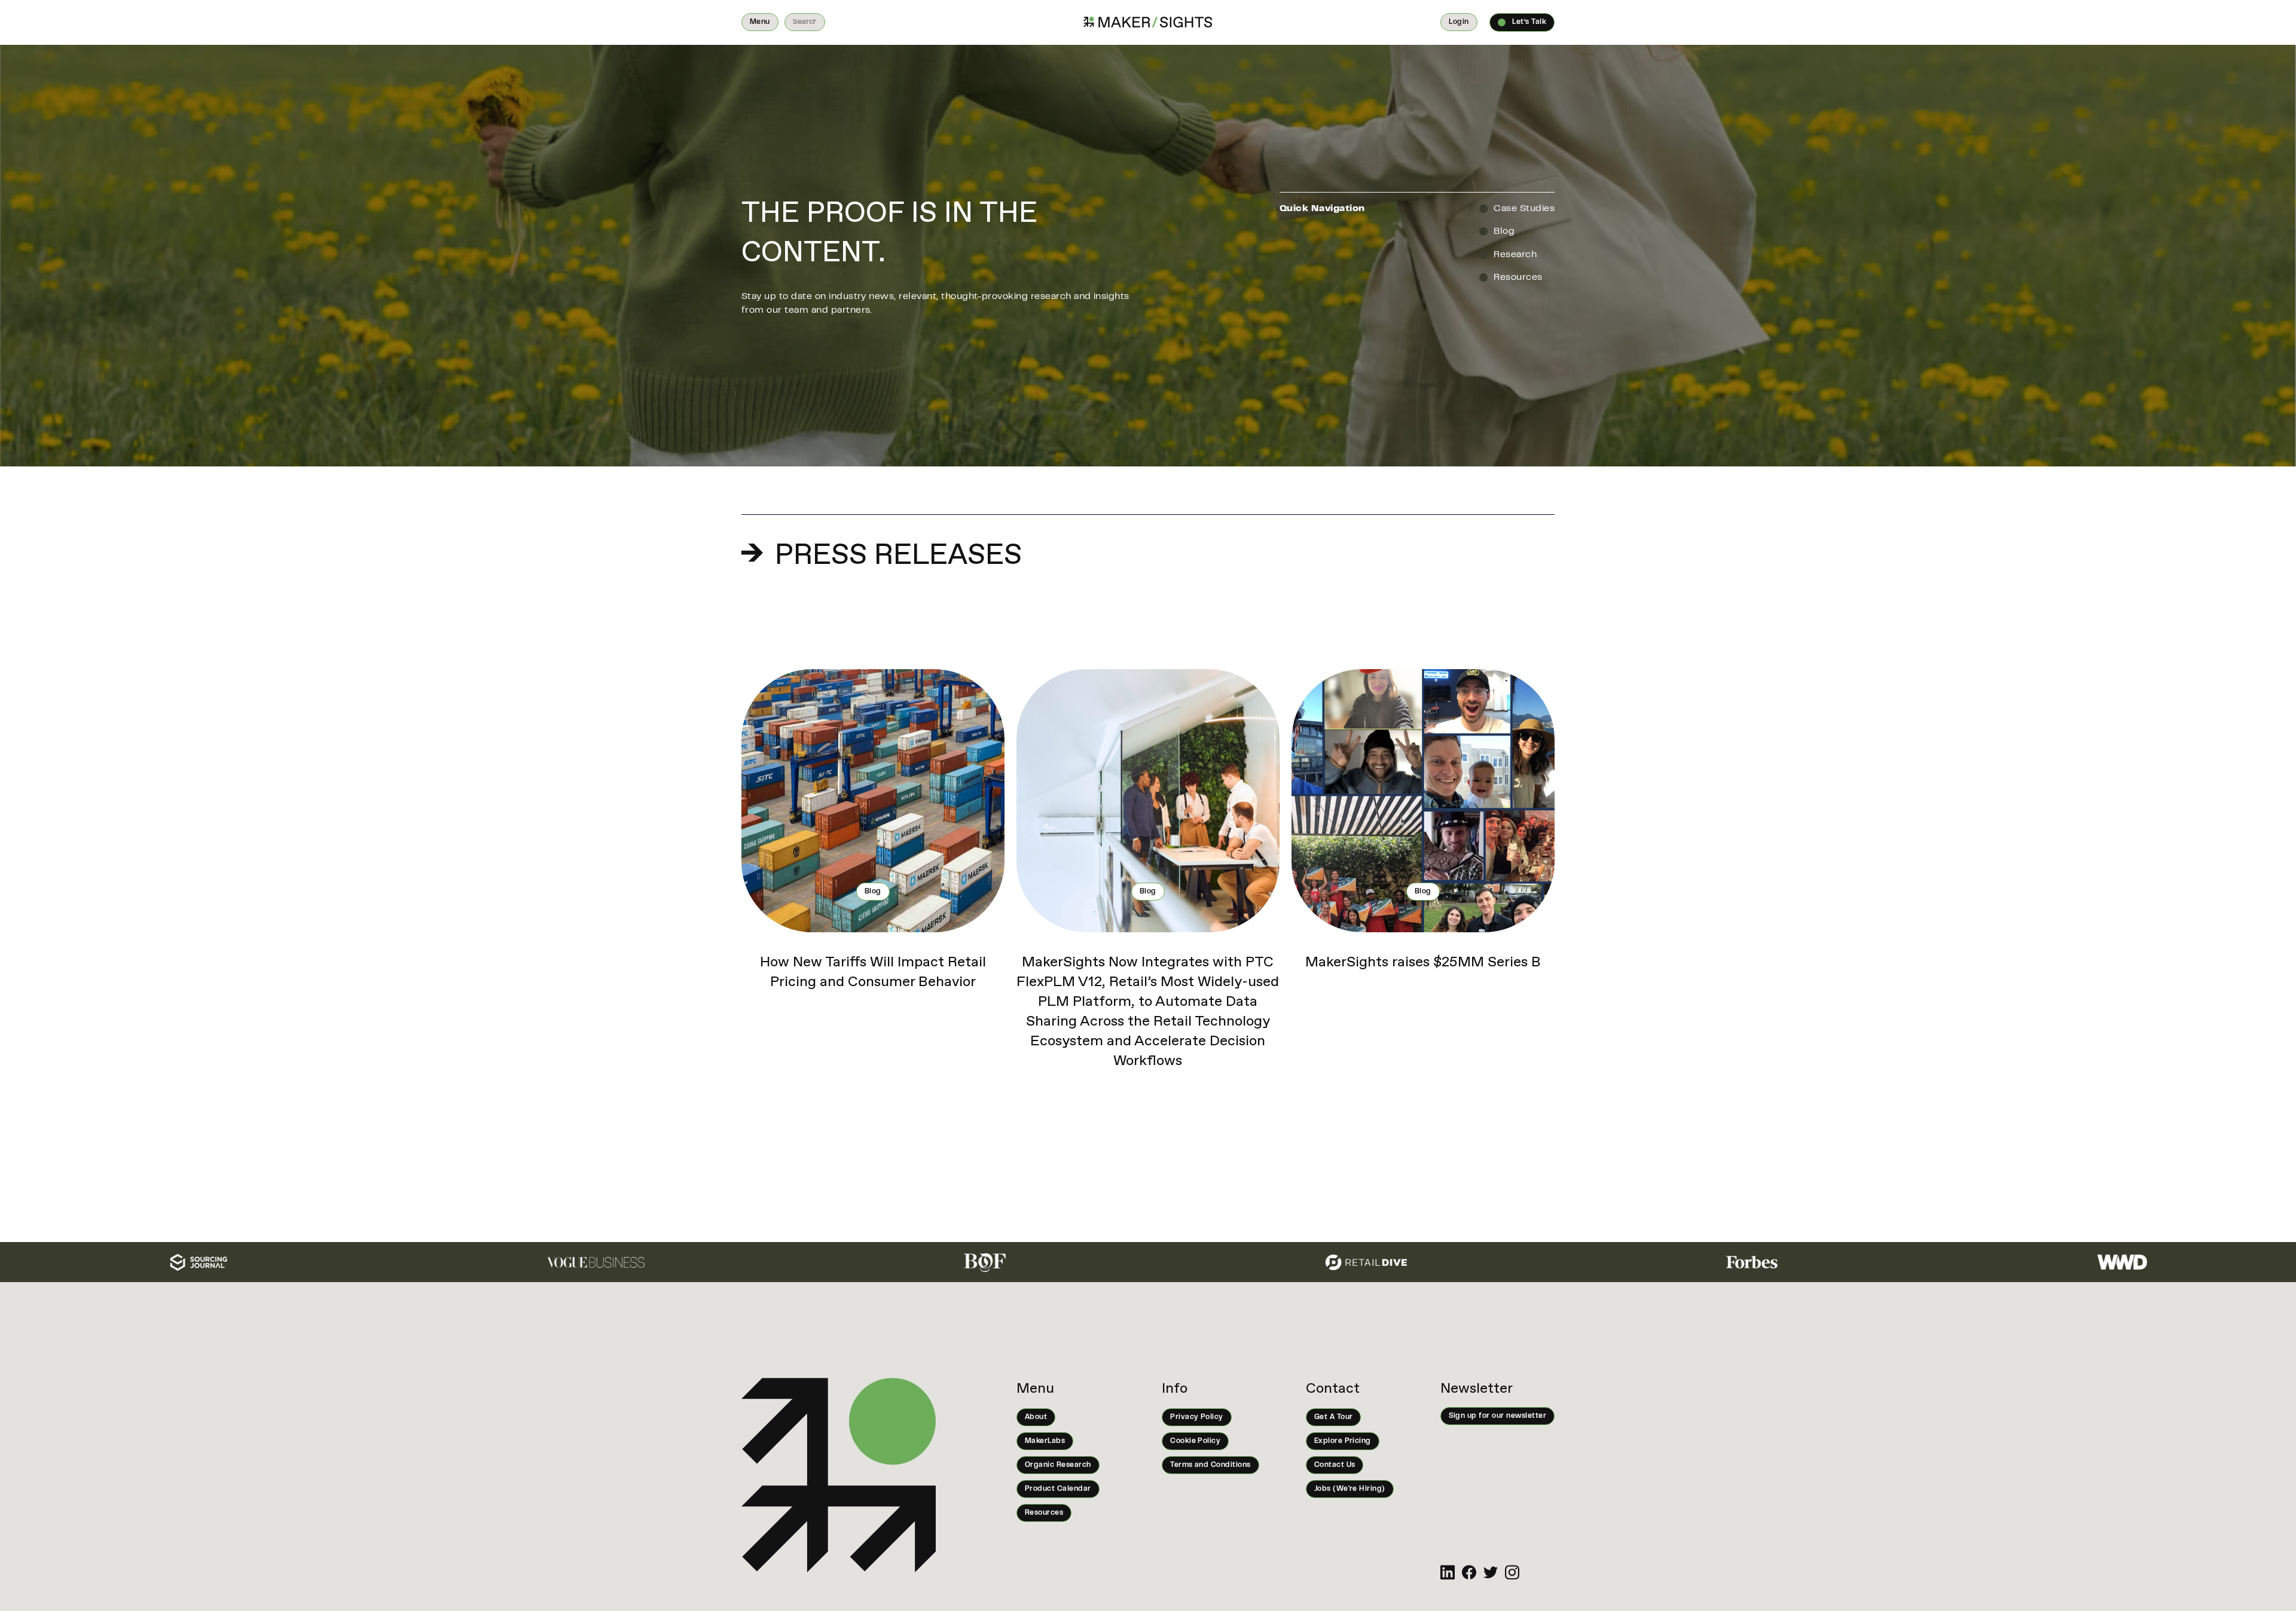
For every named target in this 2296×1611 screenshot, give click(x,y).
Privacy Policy (1197, 1417)
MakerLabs (1045, 1441)
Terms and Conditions (1210, 1465)
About (1036, 1417)
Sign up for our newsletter (1497, 1416)
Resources (1044, 1513)
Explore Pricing (1343, 1441)
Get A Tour (1334, 1417)
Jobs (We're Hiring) (1350, 1489)
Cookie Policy (1195, 1441)
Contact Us (1335, 1465)
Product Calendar (1058, 1489)
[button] (760, 22)
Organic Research (1058, 1465)
